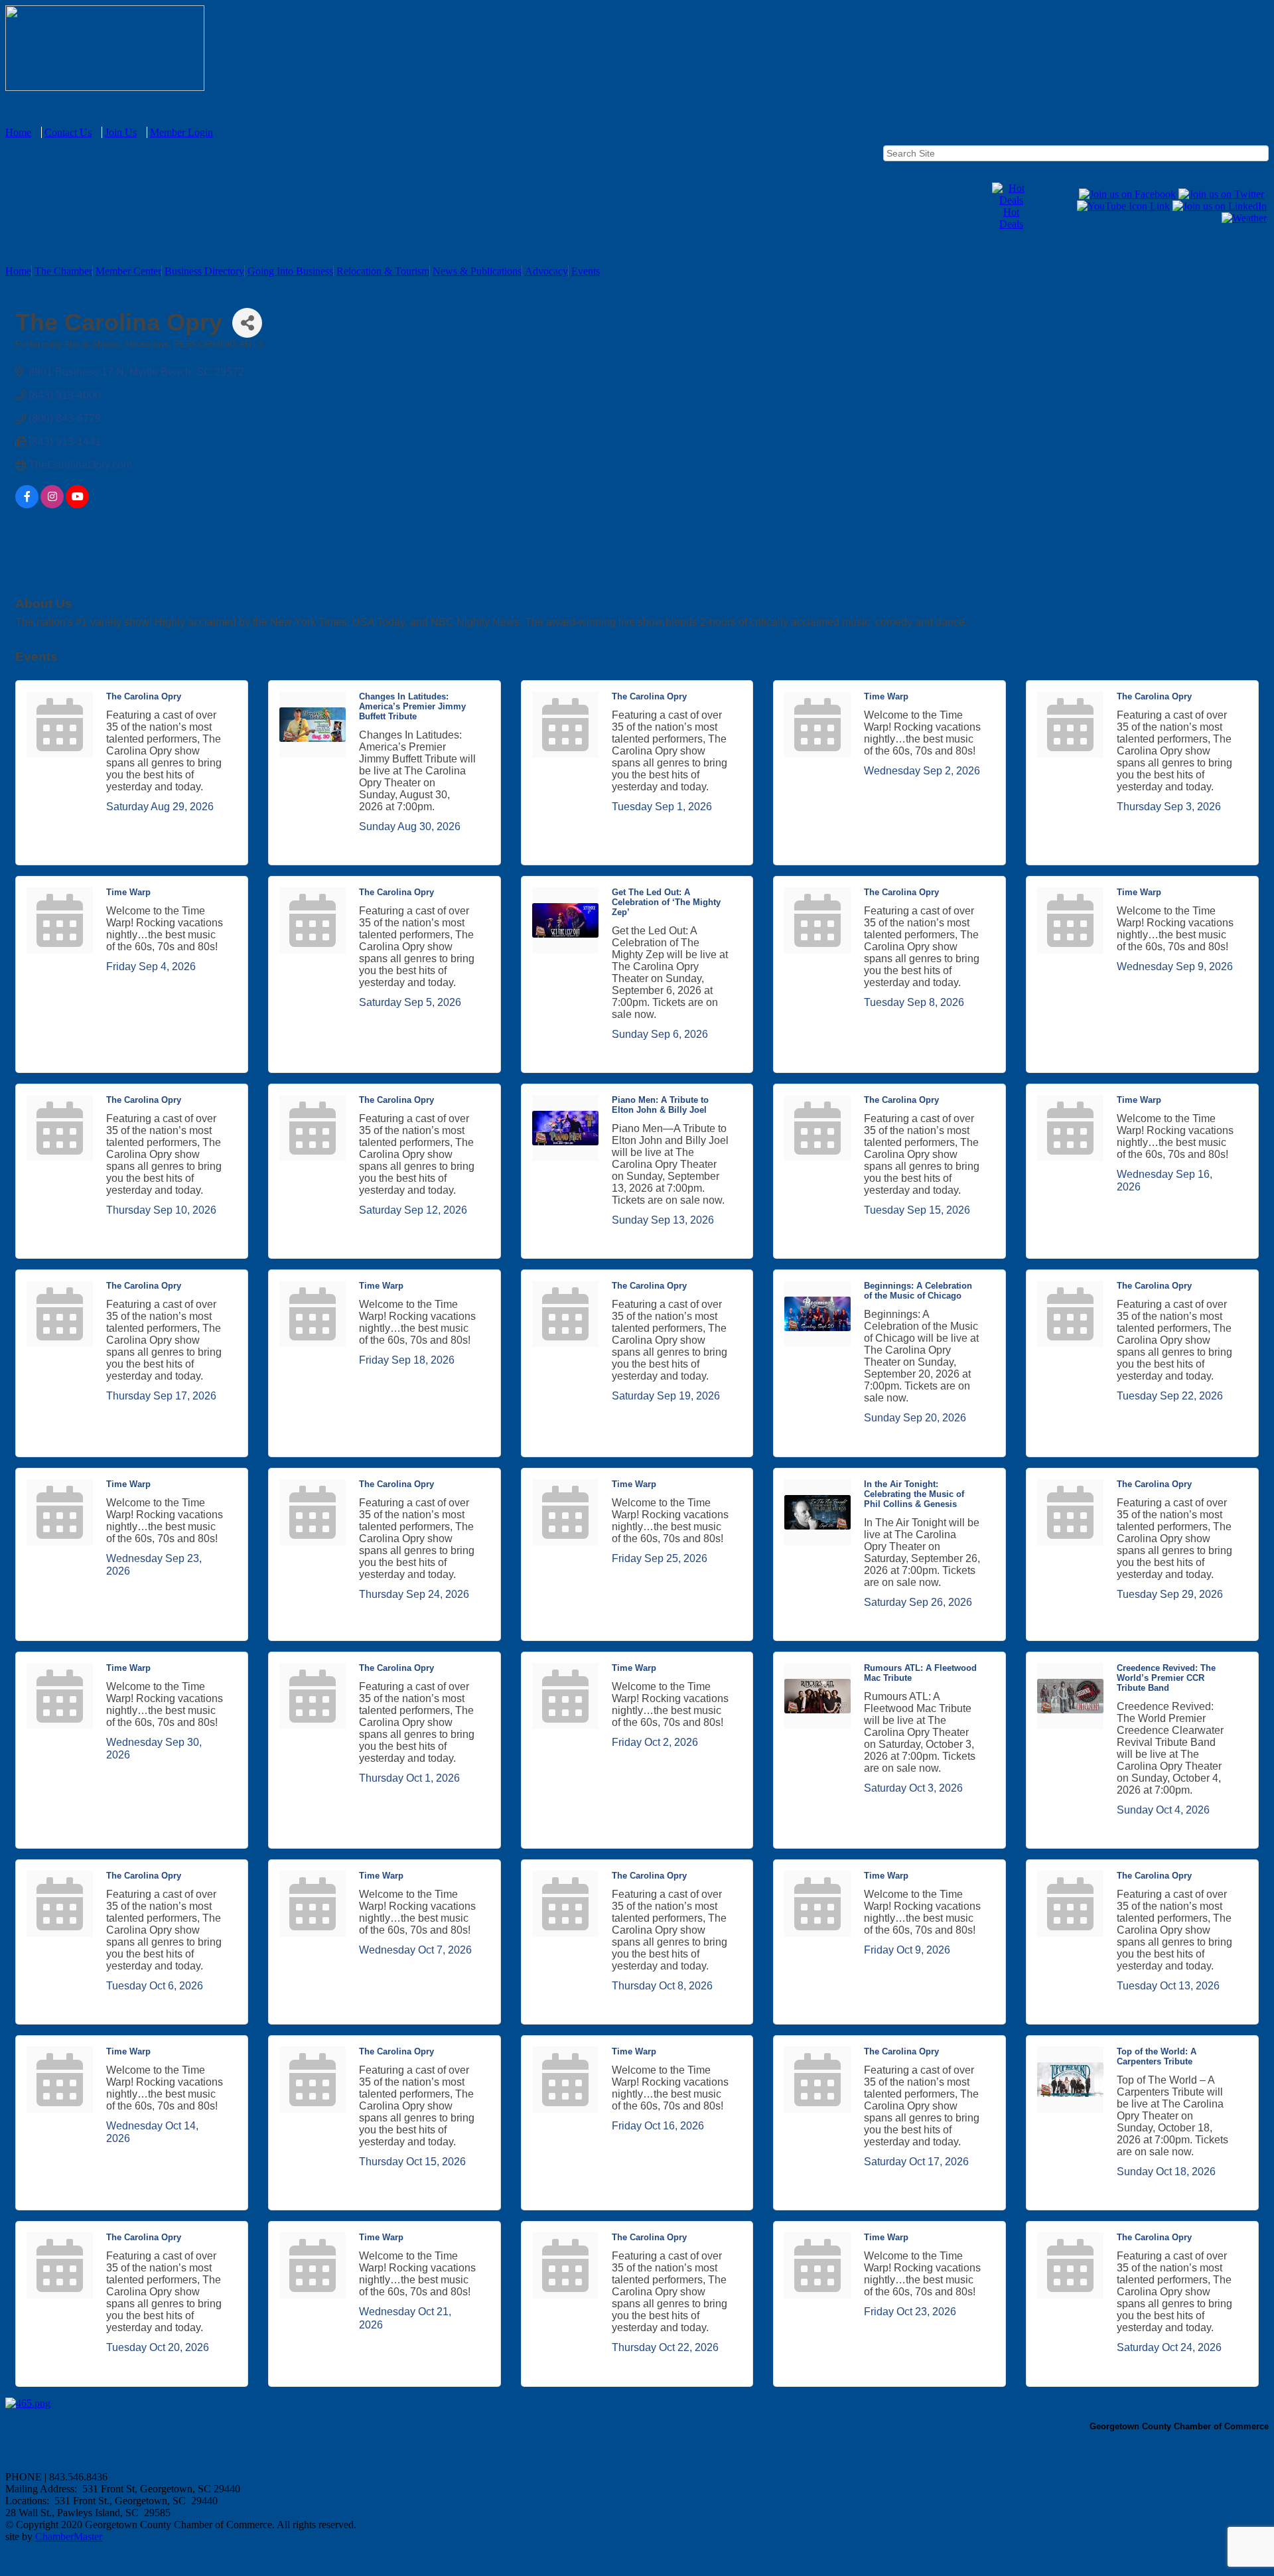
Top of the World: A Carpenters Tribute (1157, 2056)
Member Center (128, 271)
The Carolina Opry (144, 696)
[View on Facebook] (27, 505)
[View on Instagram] (52, 505)
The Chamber (63, 271)
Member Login (181, 132)
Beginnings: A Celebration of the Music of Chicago (918, 1291)
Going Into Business (290, 271)
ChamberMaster (69, 2537)
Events (586, 271)
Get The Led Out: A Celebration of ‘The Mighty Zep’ (666, 902)
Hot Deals (1011, 218)
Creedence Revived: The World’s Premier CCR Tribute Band (1166, 1678)
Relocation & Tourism (383, 271)
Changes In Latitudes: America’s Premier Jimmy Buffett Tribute (412, 706)
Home (18, 132)
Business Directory (204, 271)
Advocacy (546, 271)
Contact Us (68, 132)
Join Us (121, 132)
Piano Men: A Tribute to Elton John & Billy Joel (660, 1105)
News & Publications (477, 271)
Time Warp (886, 696)
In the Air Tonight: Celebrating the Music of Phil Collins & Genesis (914, 1494)
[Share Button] (247, 323)
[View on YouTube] (77, 505)
